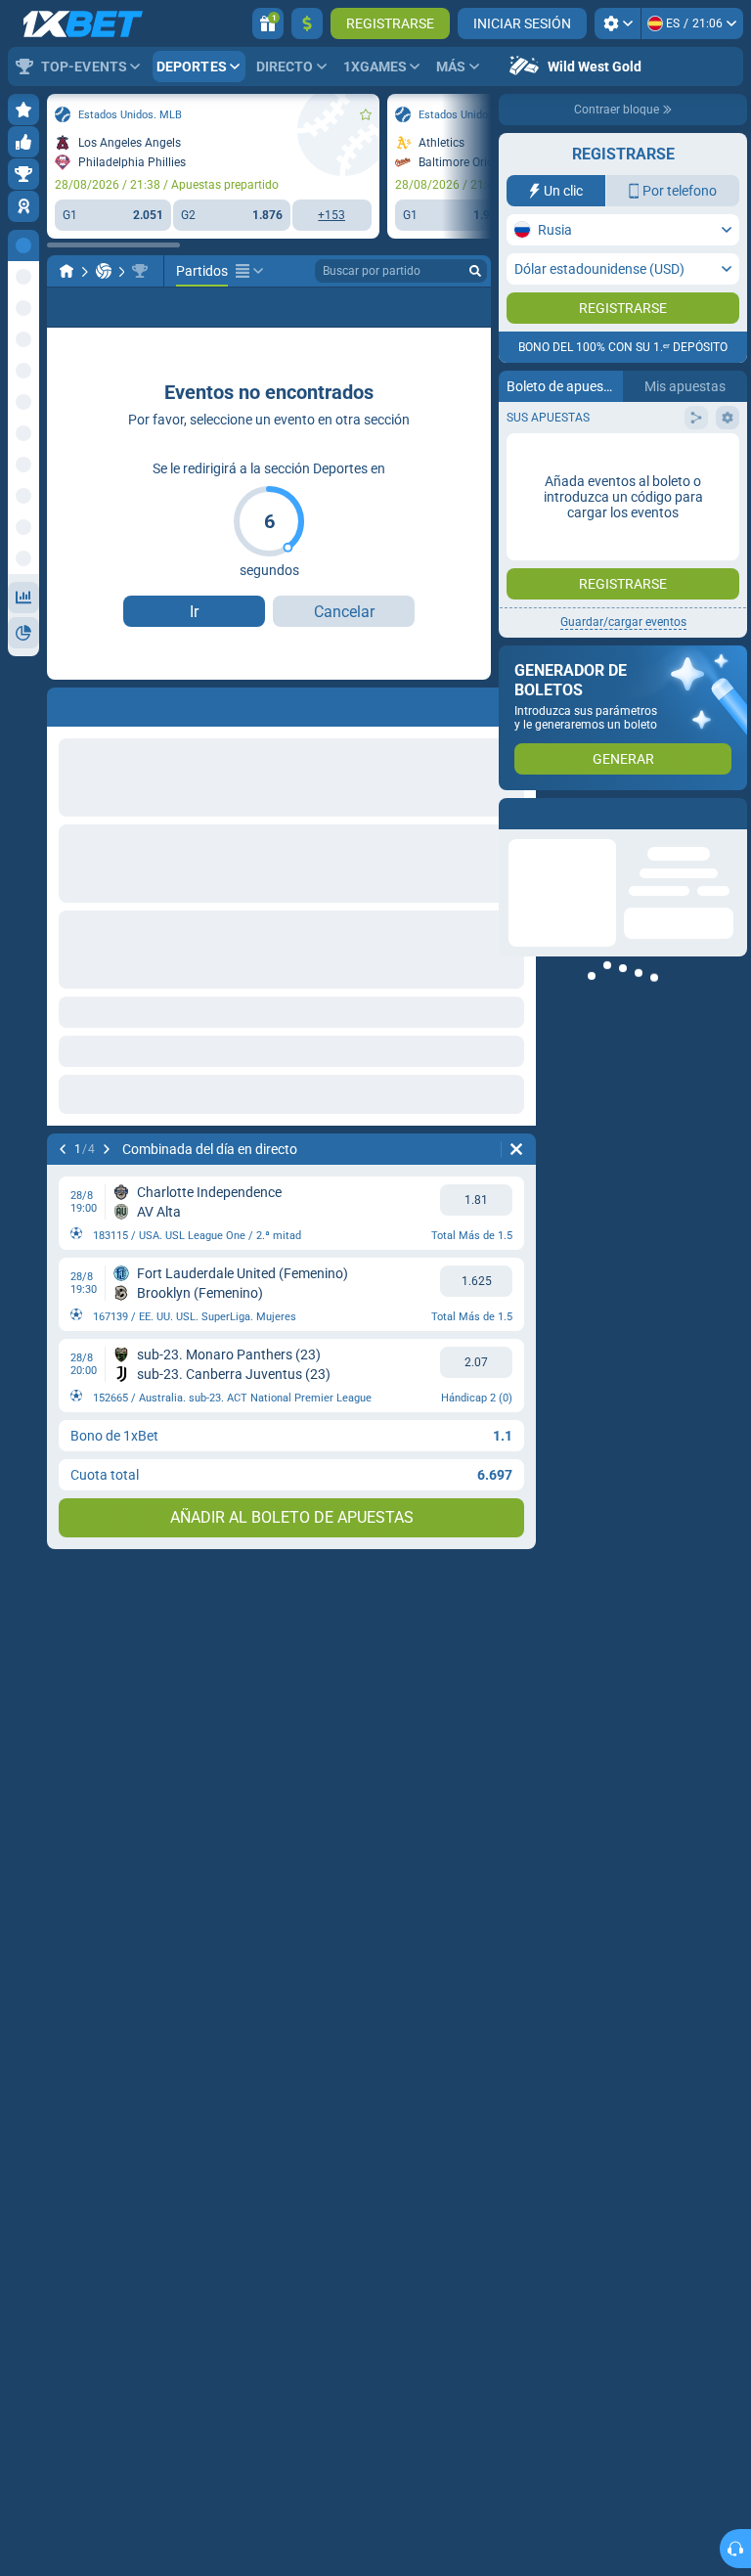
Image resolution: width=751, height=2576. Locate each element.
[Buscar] (475, 271)
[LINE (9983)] (66, 271)
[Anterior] (63, 1149)
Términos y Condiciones (634, 353)
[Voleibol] (104, 271)
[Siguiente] (107, 1149)
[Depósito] (307, 23)
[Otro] (249, 271)
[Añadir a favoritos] (366, 114)
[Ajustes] (618, 23)
